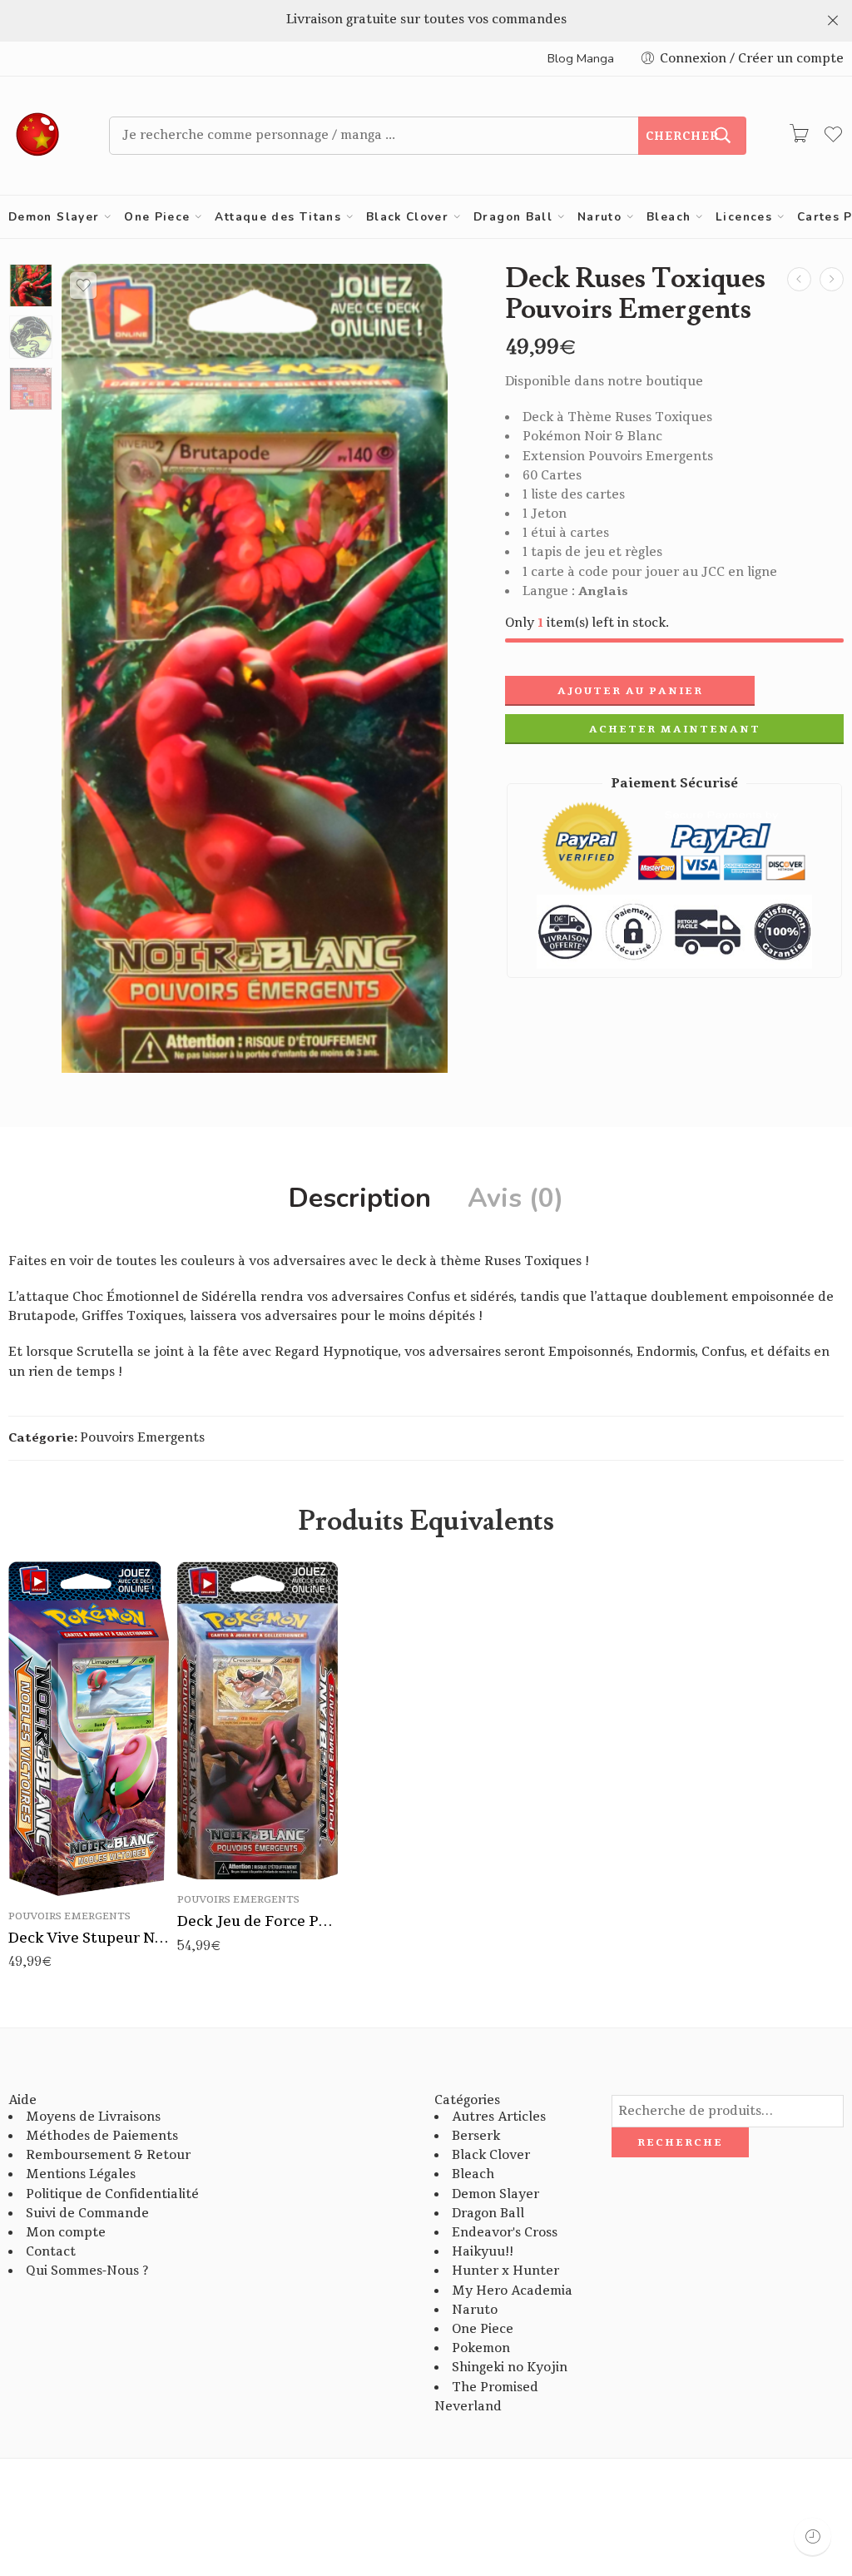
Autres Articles (499, 2117)
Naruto (599, 217)
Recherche (680, 2142)
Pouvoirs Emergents (142, 1438)
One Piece (157, 217)
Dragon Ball (513, 217)
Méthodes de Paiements (102, 2136)
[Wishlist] (83, 285)
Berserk (476, 2136)
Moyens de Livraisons (93, 2117)
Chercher (682, 136)
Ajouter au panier (630, 691)
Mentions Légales (81, 2174)
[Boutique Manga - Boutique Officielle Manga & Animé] (38, 136)
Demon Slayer (54, 217)
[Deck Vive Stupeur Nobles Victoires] (832, 279)
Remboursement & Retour (108, 2155)
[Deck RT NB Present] (31, 285)
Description (360, 1199)
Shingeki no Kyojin (510, 2368)
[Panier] (799, 136)
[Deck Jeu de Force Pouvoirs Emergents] (799, 279)
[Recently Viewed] (812, 2536)
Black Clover (407, 217)
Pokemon (481, 2348)
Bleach (669, 217)
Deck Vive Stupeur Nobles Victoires (89, 1938)
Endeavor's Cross (505, 2233)
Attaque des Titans (278, 217)
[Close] (833, 21)
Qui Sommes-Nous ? (87, 2271)
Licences (744, 217)
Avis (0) (515, 1199)
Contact (51, 2252)
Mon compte (66, 2233)
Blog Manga (581, 58)
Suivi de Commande (87, 2214)
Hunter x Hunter (505, 2271)
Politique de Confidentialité (112, 2194)
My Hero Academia (512, 2291)
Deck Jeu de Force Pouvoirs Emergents (258, 1921)
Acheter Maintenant (675, 729)
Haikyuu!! (483, 2252)
